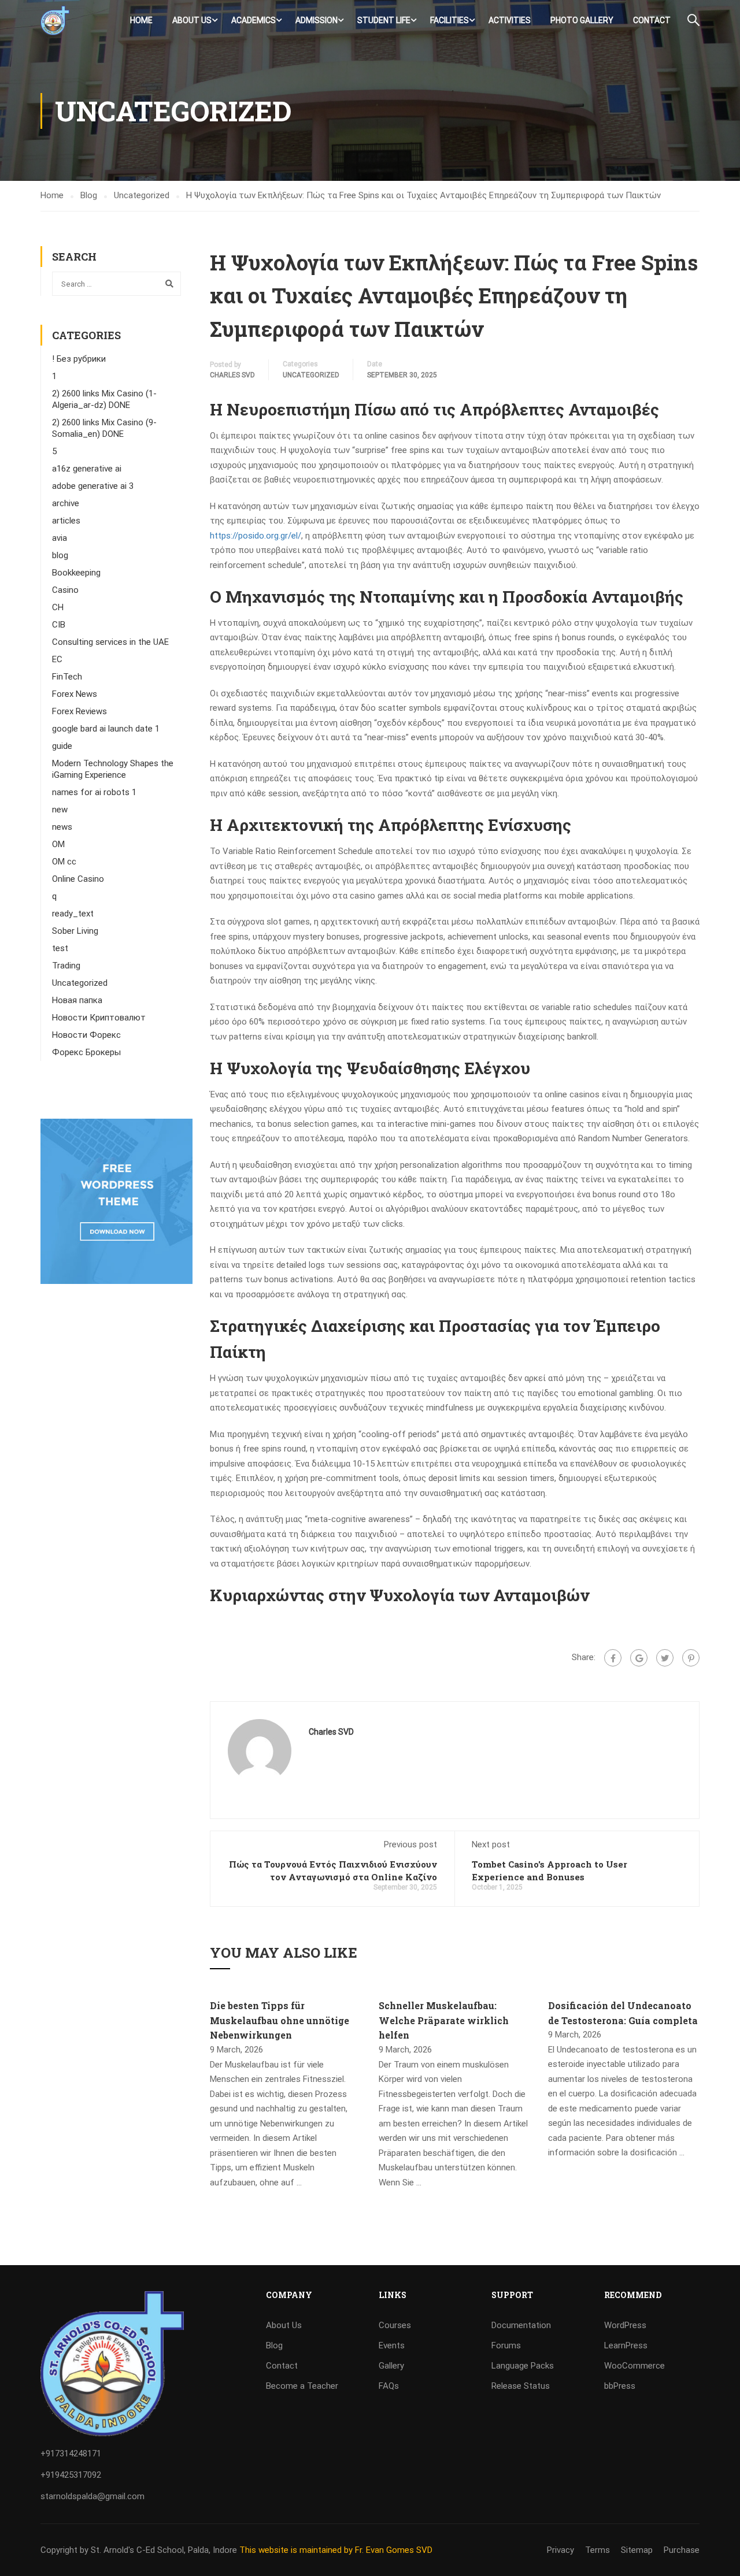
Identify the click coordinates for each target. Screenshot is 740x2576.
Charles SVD (232, 375)
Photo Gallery (582, 20)
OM (58, 844)
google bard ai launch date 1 (106, 729)
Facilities (449, 20)
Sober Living (75, 931)
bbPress (620, 2386)
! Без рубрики (79, 359)
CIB (59, 625)
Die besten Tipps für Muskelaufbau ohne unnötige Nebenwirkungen (280, 2020)
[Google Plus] (639, 1658)
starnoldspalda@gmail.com (92, 2496)
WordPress (625, 2325)
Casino (65, 590)
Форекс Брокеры (86, 1052)
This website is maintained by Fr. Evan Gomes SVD (336, 2550)
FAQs (389, 2386)
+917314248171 (71, 2453)
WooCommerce (634, 2366)
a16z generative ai (87, 469)
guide (62, 746)
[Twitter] (665, 1658)
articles (66, 521)
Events (392, 2345)
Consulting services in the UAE (110, 642)
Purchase (682, 2550)
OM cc (64, 862)
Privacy (560, 2550)
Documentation (521, 2325)
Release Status (521, 2386)
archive (66, 503)
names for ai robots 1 (94, 792)
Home (141, 20)
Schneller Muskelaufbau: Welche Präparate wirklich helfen (444, 2020)
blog (60, 555)
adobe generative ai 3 (93, 486)
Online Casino (78, 879)
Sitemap (637, 2550)
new (60, 810)
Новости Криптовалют (99, 1018)
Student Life (384, 20)
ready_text (73, 914)
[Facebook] (613, 1658)
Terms (597, 2550)
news (62, 827)
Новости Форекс (86, 1035)
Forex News (75, 694)
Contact (652, 20)
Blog (274, 2345)
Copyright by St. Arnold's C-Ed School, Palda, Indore (140, 2550)
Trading (66, 966)
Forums (506, 2345)
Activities (510, 20)
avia (60, 538)
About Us (192, 20)
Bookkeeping (76, 573)
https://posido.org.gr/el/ (256, 536)
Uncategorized (311, 375)
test (60, 948)
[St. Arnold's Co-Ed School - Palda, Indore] (55, 21)
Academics (254, 20)
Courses (395, 2325)
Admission (317, 20)
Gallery (391, 2366)
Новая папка (77, 1000)
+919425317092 (71, 2475)
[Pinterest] (691, 1658)
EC (57, 659)
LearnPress (626, 2345)
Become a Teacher (302, 2386)
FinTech (67, 677)
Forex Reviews (79, 711)
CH (58, 607)
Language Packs (523, 2366)
